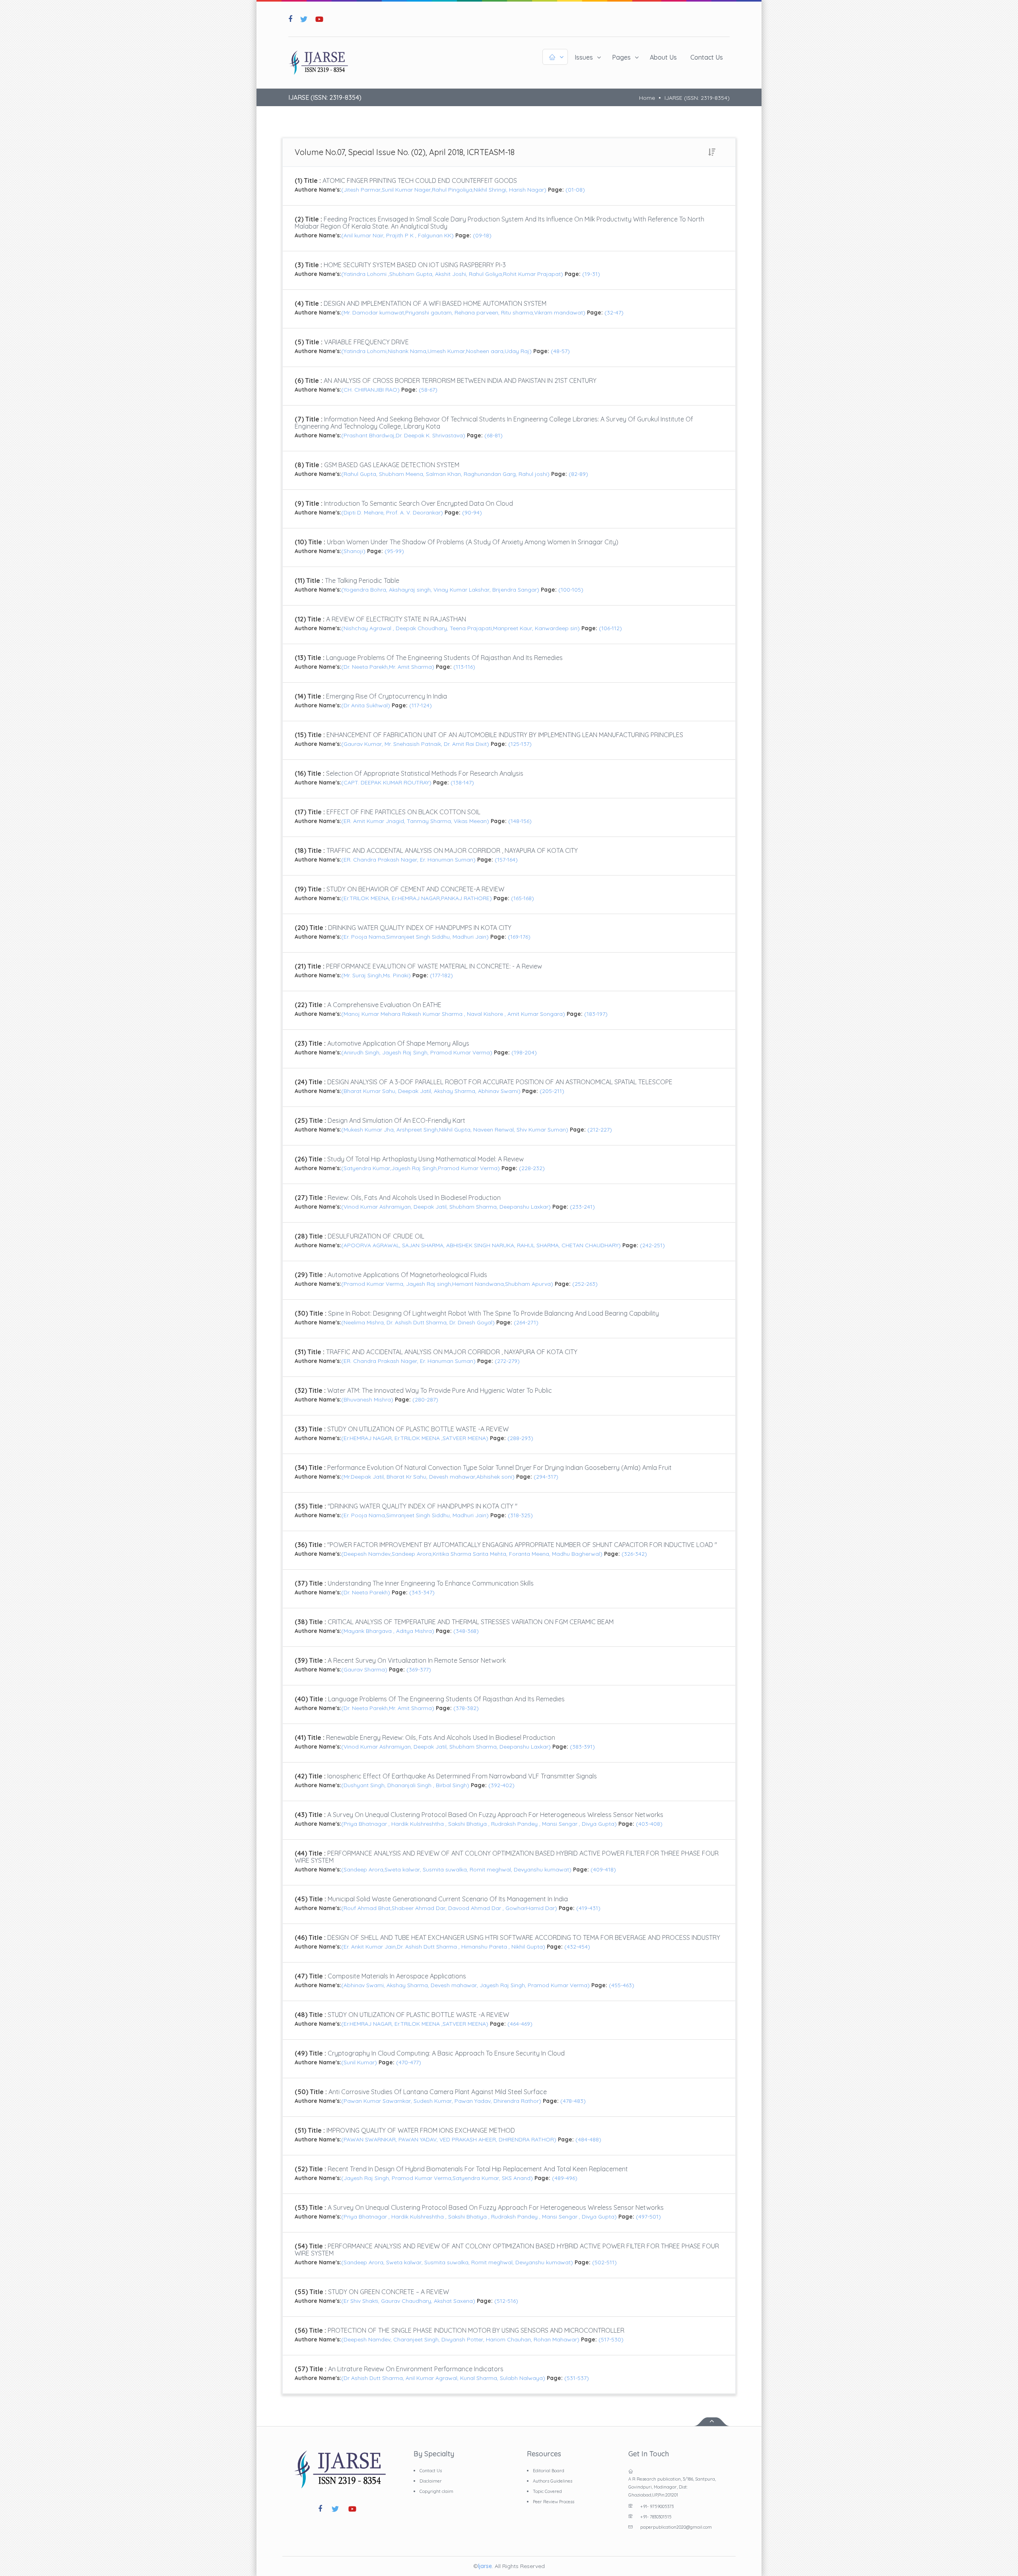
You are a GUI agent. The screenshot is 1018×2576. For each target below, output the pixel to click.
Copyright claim (436, 2491)
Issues (584, 57)
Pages (621, 57)
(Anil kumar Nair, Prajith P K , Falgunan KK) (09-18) (499, 227)
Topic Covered (547, 2491)
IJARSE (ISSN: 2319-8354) (697, 98)
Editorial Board (549, 2471)
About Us (663, 57)
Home (647, 98)
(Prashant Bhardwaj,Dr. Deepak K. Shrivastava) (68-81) (494, 427)
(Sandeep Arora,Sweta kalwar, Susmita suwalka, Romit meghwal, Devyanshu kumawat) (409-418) (507, 1861)
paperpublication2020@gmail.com (676, 2527)
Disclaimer (431, 2481)
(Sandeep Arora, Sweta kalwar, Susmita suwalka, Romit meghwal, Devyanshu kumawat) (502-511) (507, 2254)
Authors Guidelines (553, 2481)
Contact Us (707, 57)
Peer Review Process (554, 2502)
